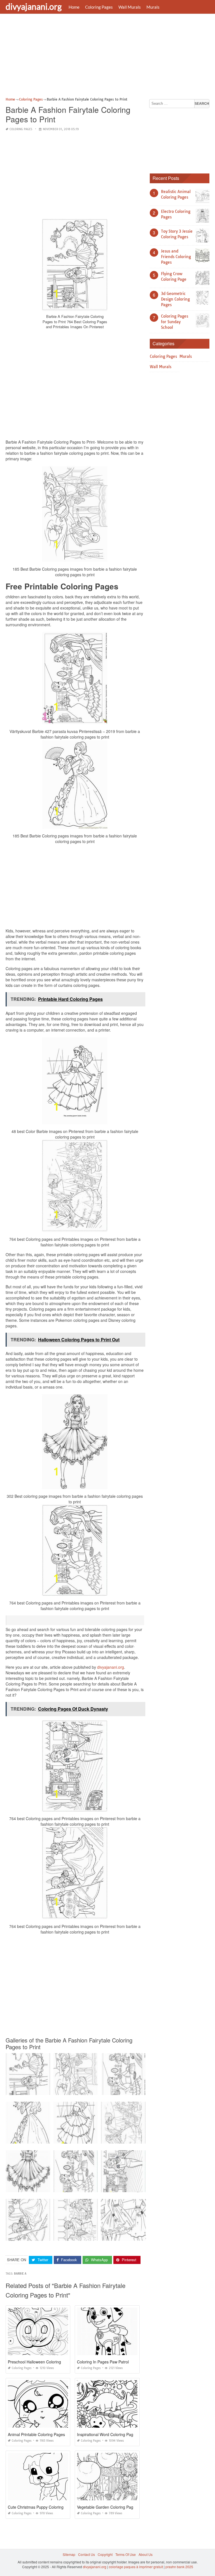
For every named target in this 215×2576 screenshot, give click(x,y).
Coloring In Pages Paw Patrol (103, 2362)
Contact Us (87, 2554)
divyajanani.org (34, 6)
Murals (153, 7)
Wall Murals (130, 7)
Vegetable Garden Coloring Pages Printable (116, 2507)
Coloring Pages (99, 7)
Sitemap (69, 2554)
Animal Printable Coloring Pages (36, 2434)
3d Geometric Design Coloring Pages (175, 299)
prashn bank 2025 (179, 2567)
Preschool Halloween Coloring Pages (41, 2362)
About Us (146, 2554)
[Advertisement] (107, 57)
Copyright (105, 2554)
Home (74, 7)
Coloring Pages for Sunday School (175, 322)
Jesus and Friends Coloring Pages (176, 257)
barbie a (20, 2274)
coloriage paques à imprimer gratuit (136, 2567)
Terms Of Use (126, 2554)
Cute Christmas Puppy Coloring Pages (42, 2507)
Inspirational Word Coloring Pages (107, 2434)
